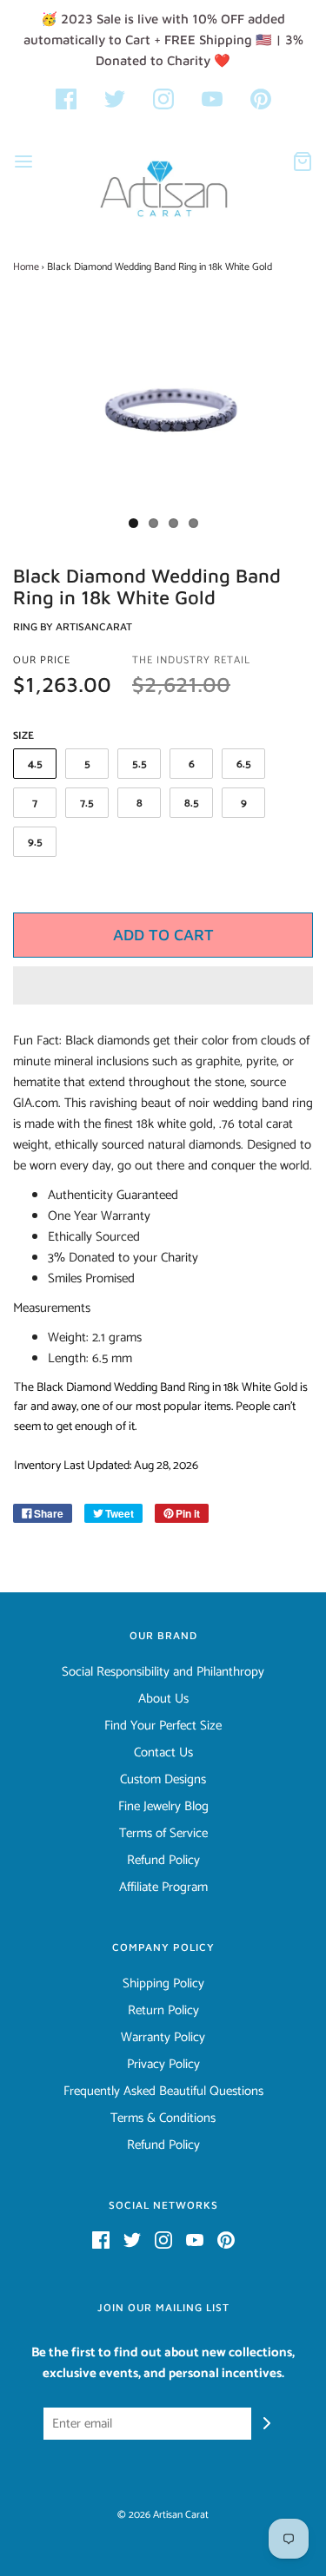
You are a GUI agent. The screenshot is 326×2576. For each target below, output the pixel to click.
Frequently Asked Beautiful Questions (163, 2092)
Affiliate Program (163, 1888)
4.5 (35, 764)
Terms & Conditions (163, 2118)
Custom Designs (163, 1780)
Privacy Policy (163, 2065)
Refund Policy (163, 1861)
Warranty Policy (163, 2038)
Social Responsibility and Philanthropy (163, 1672)
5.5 (140, 764)
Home (26, 267)
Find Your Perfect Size (163, 1726)
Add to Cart (163, 935)
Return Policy (163, 2011)
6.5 (244, 764)
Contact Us (163, 1753)
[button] (163, 985)
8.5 (192, 804)
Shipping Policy (163, 1984)
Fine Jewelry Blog (163, 1807)
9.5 (35, 843)
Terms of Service (163, 1834)
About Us (163, 1699)
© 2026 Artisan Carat (163, 2515)
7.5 (87, 804)
